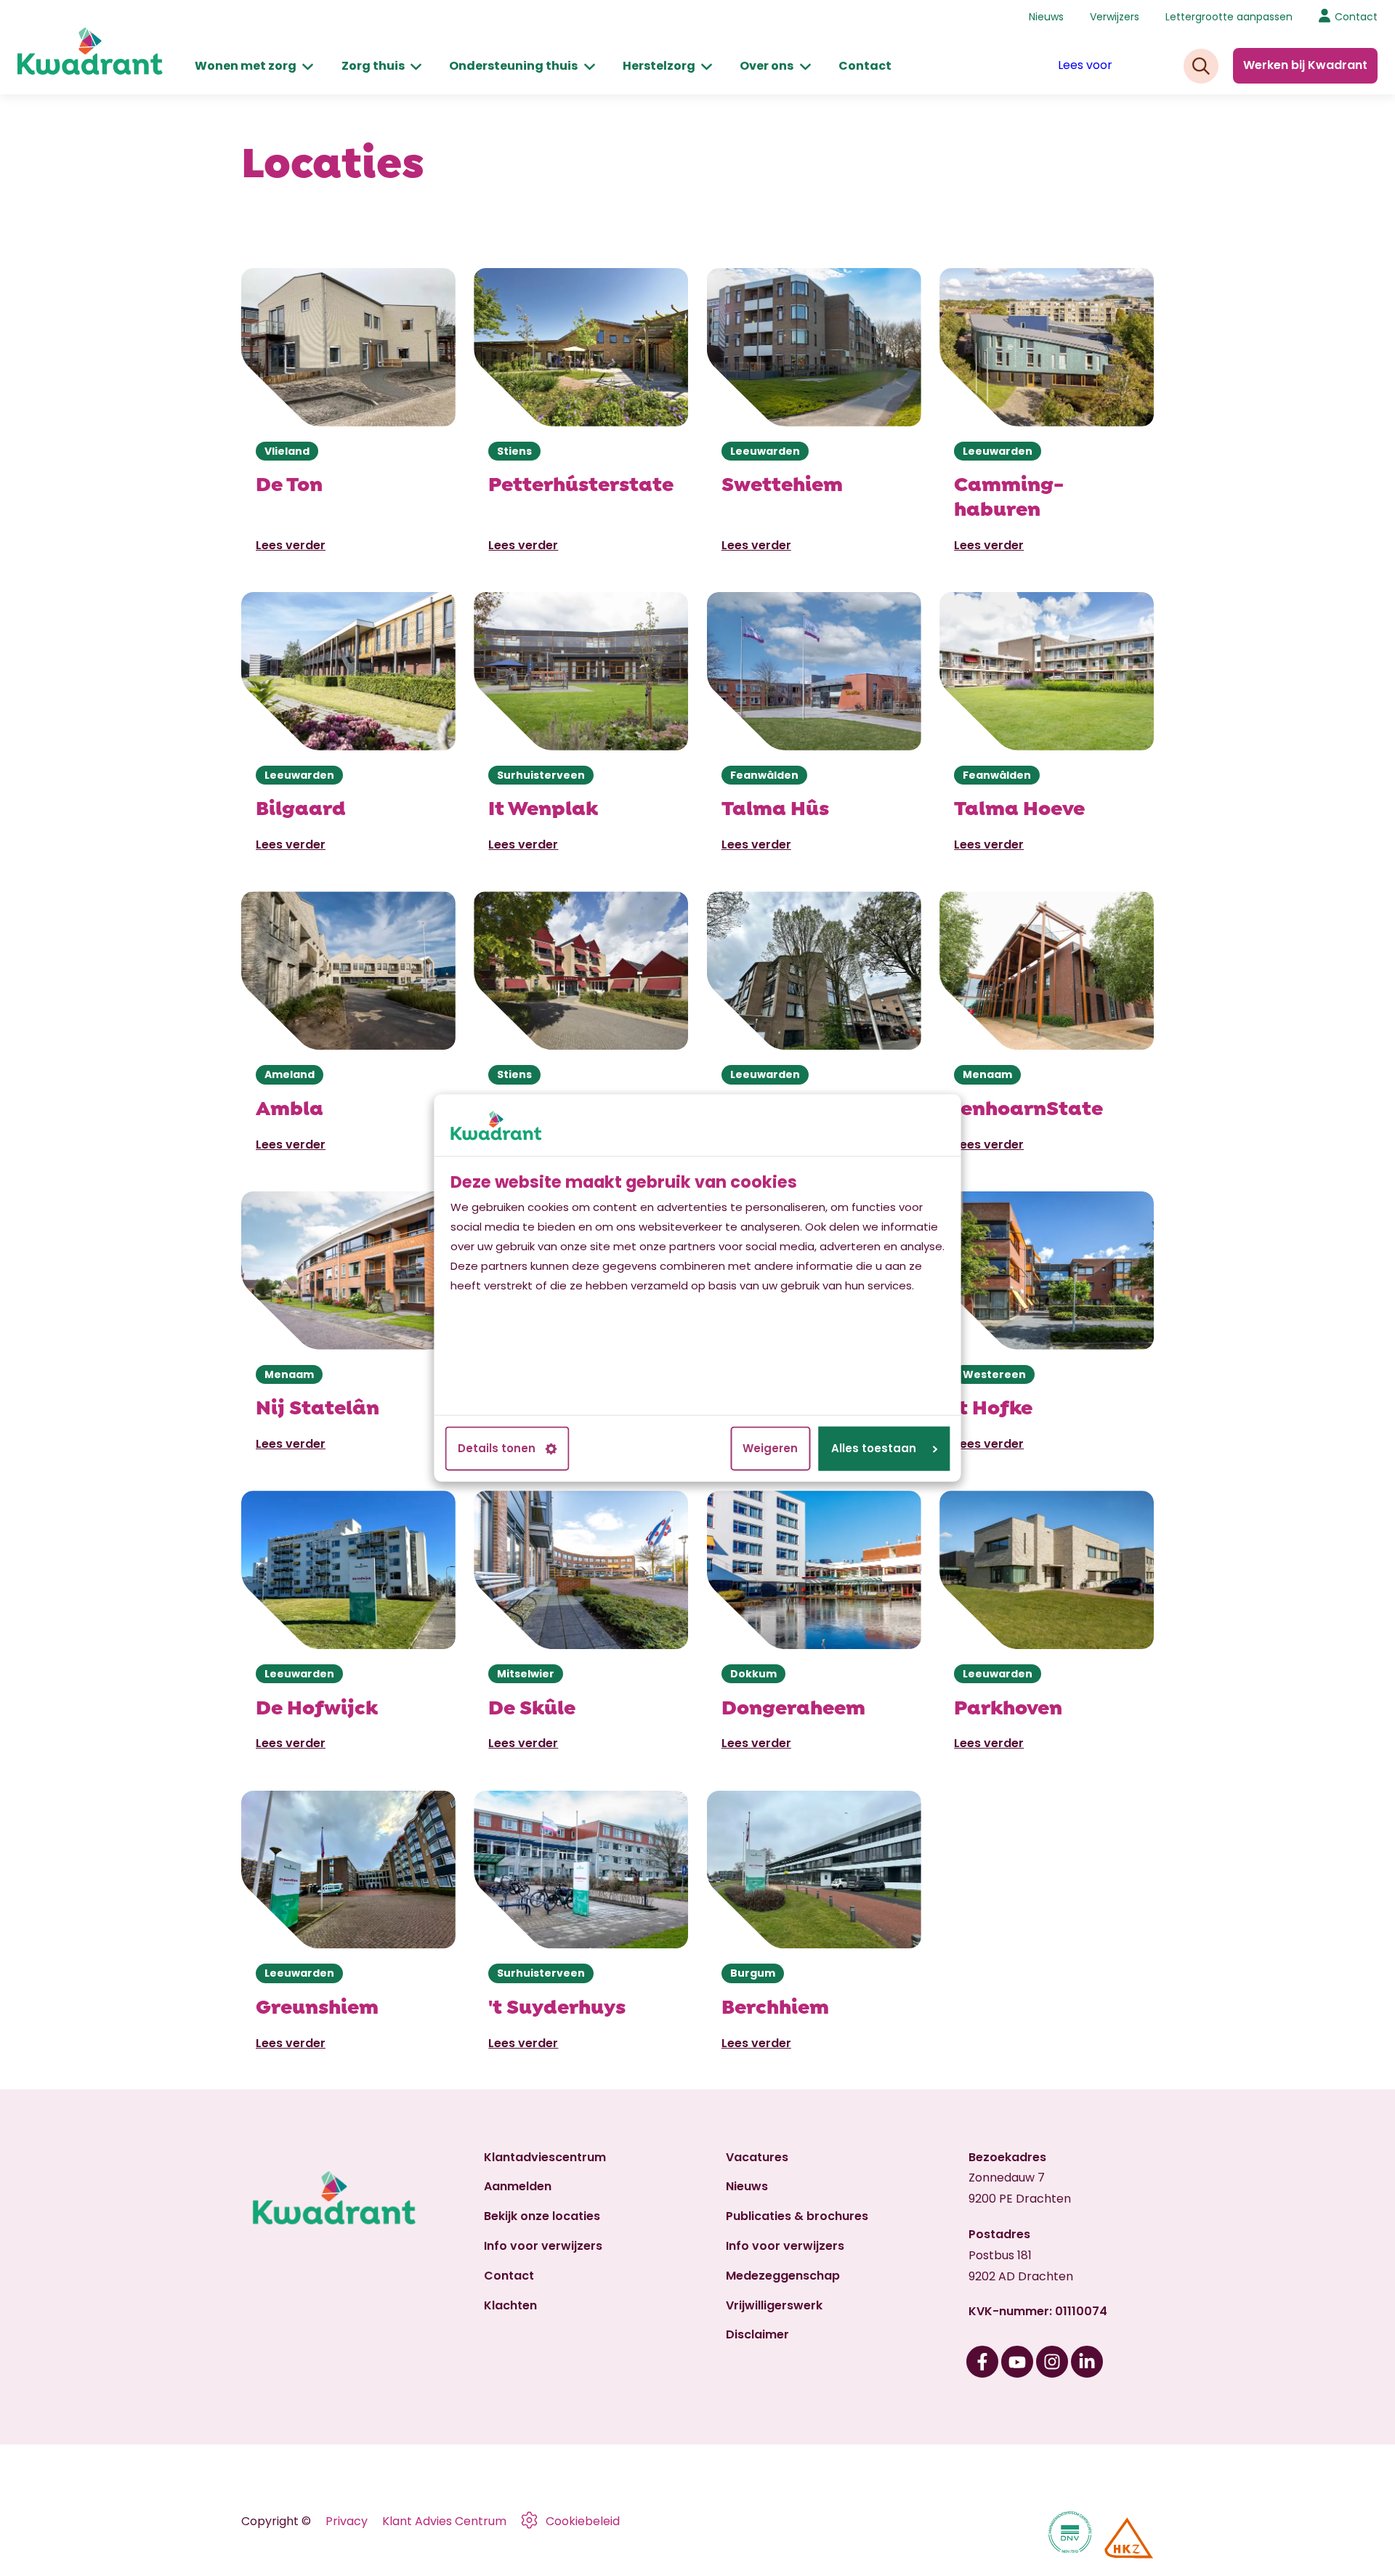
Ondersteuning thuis (513, 66)
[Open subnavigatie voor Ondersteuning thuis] (590, 66)
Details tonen (497, 1449)
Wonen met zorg (246, 66)
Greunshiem (317, 2005)
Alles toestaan (874, 1449)
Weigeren (770, 1449)
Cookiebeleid (583, 2521)
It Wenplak (543, 806)
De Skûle (532, 1705)
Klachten (510, 2305)
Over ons (767, 66)
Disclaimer (757, 2334)
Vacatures (757, 2157)
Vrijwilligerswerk (774, 2305)
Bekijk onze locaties (542, 2216)
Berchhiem (775, 2005)
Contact (865, 66)
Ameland (290, 1074)
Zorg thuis (373, 66)
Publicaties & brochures (797, 2216)
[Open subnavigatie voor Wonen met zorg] (308, 66)
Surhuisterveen (541, 775)
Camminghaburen (1009, 494)
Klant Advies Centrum (444, 2521)
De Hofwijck (317, 1705)
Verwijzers (1115, 17)
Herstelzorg (659, 66)
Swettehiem (782, 482)
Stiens (514, 451)
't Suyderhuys (557, 2005)
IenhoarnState (1028, 1106)
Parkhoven (1008, 1705)
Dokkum (753, 1674)
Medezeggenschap (783, 2276)
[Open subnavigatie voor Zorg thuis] (416, 66)
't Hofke (993, 1405)
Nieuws (1046, 17)
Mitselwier (526, 1674)
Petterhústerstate (581, 482)
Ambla (290, 1106)
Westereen (994, 1374)
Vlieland (287, 451)
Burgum (753, 1973)
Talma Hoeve (1019, 806)
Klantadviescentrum (545, 2157)
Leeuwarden (765, 451)
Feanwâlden (764, 775)
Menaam (987, 1074)
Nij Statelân (318, 1405)
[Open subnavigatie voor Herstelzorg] (707, 66)
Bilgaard (301, 806)
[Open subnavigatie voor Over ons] (805, 66)
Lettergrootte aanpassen (1229, 17)
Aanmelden (518, 2186)
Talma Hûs (775, 806)
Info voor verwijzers (543, 2246)
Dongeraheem (793, 1705)
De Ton (289, 482)
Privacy (347, 2521)
